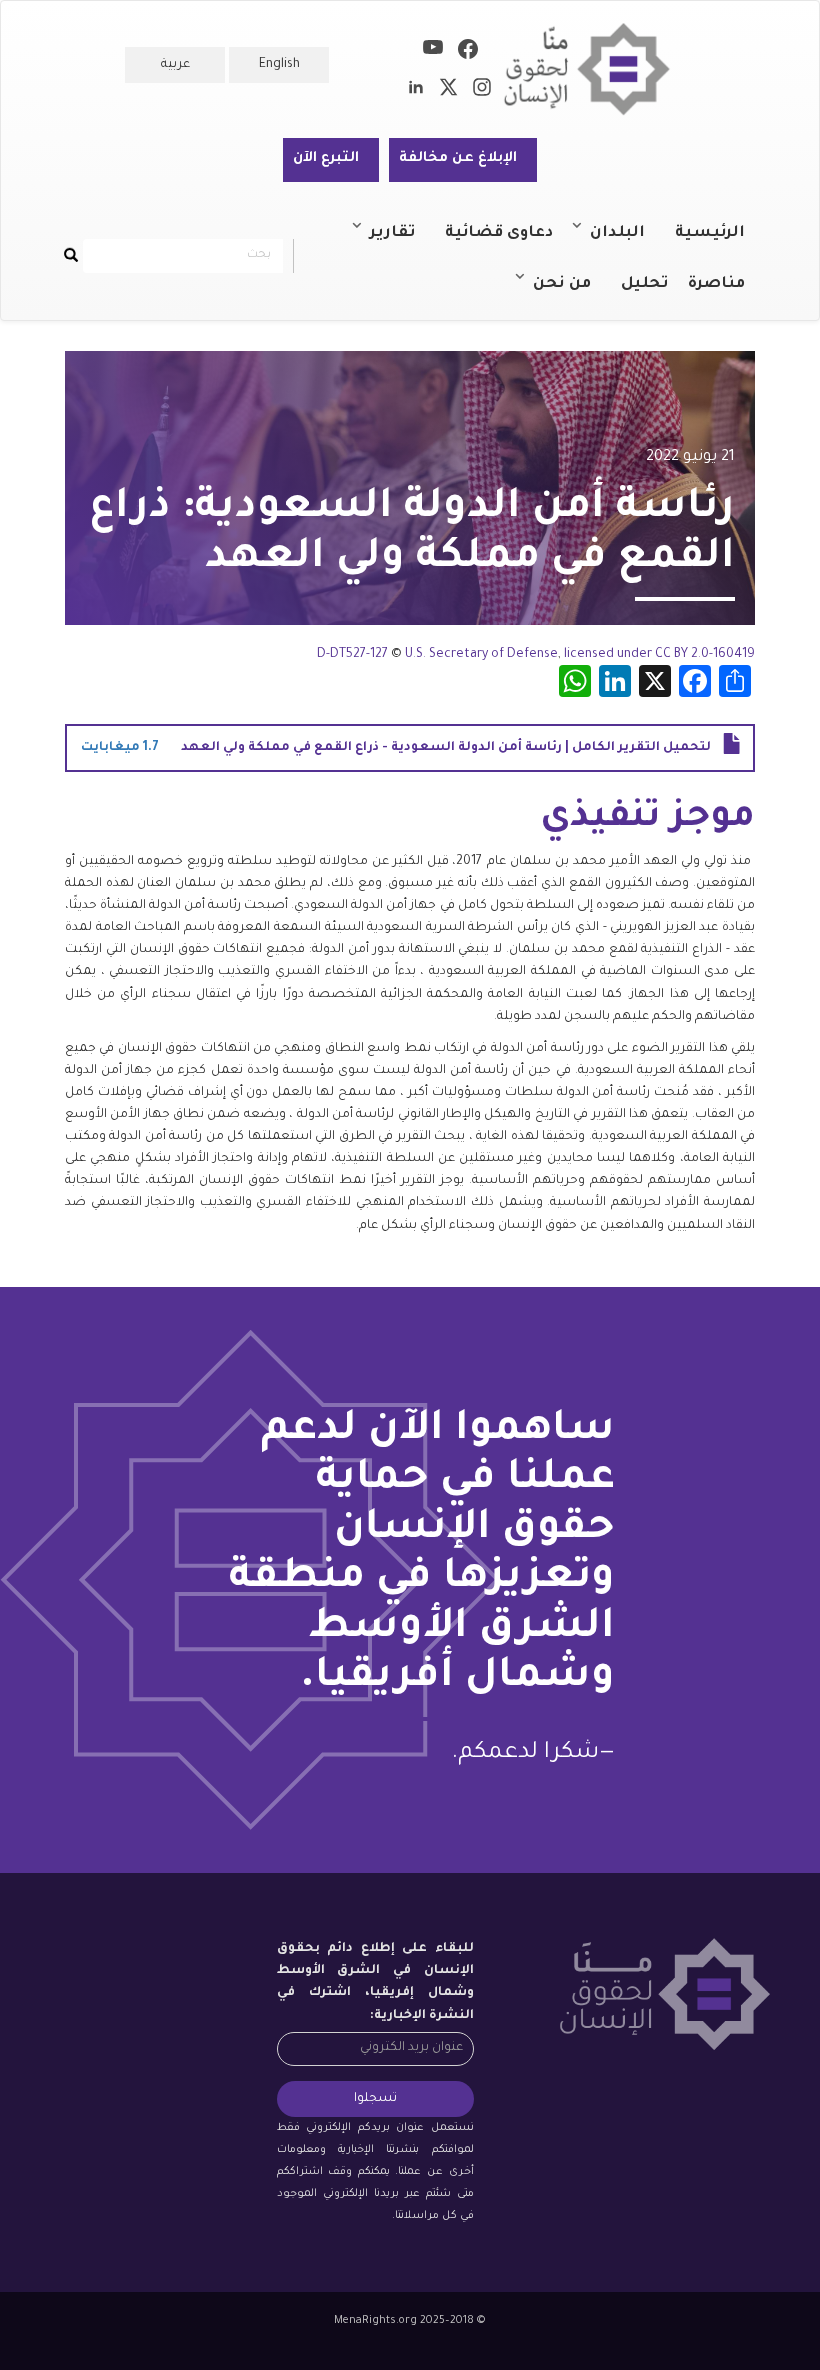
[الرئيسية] (594, 69)
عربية (175, 65)
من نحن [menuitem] (572, 293)
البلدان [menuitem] (627, 242)
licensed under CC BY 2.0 (636, 655)
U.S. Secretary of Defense (481, 655)
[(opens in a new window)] (468, 53)
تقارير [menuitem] (402, 242)
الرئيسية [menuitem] (710, 233)
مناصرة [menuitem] (716, 284)
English (279, 65)
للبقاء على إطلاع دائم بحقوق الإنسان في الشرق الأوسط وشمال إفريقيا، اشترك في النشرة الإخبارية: (375, 1982)
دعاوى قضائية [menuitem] (499, 233)
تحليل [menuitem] (644, 284)
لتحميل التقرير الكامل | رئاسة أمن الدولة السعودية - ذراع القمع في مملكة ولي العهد (446, 748)
